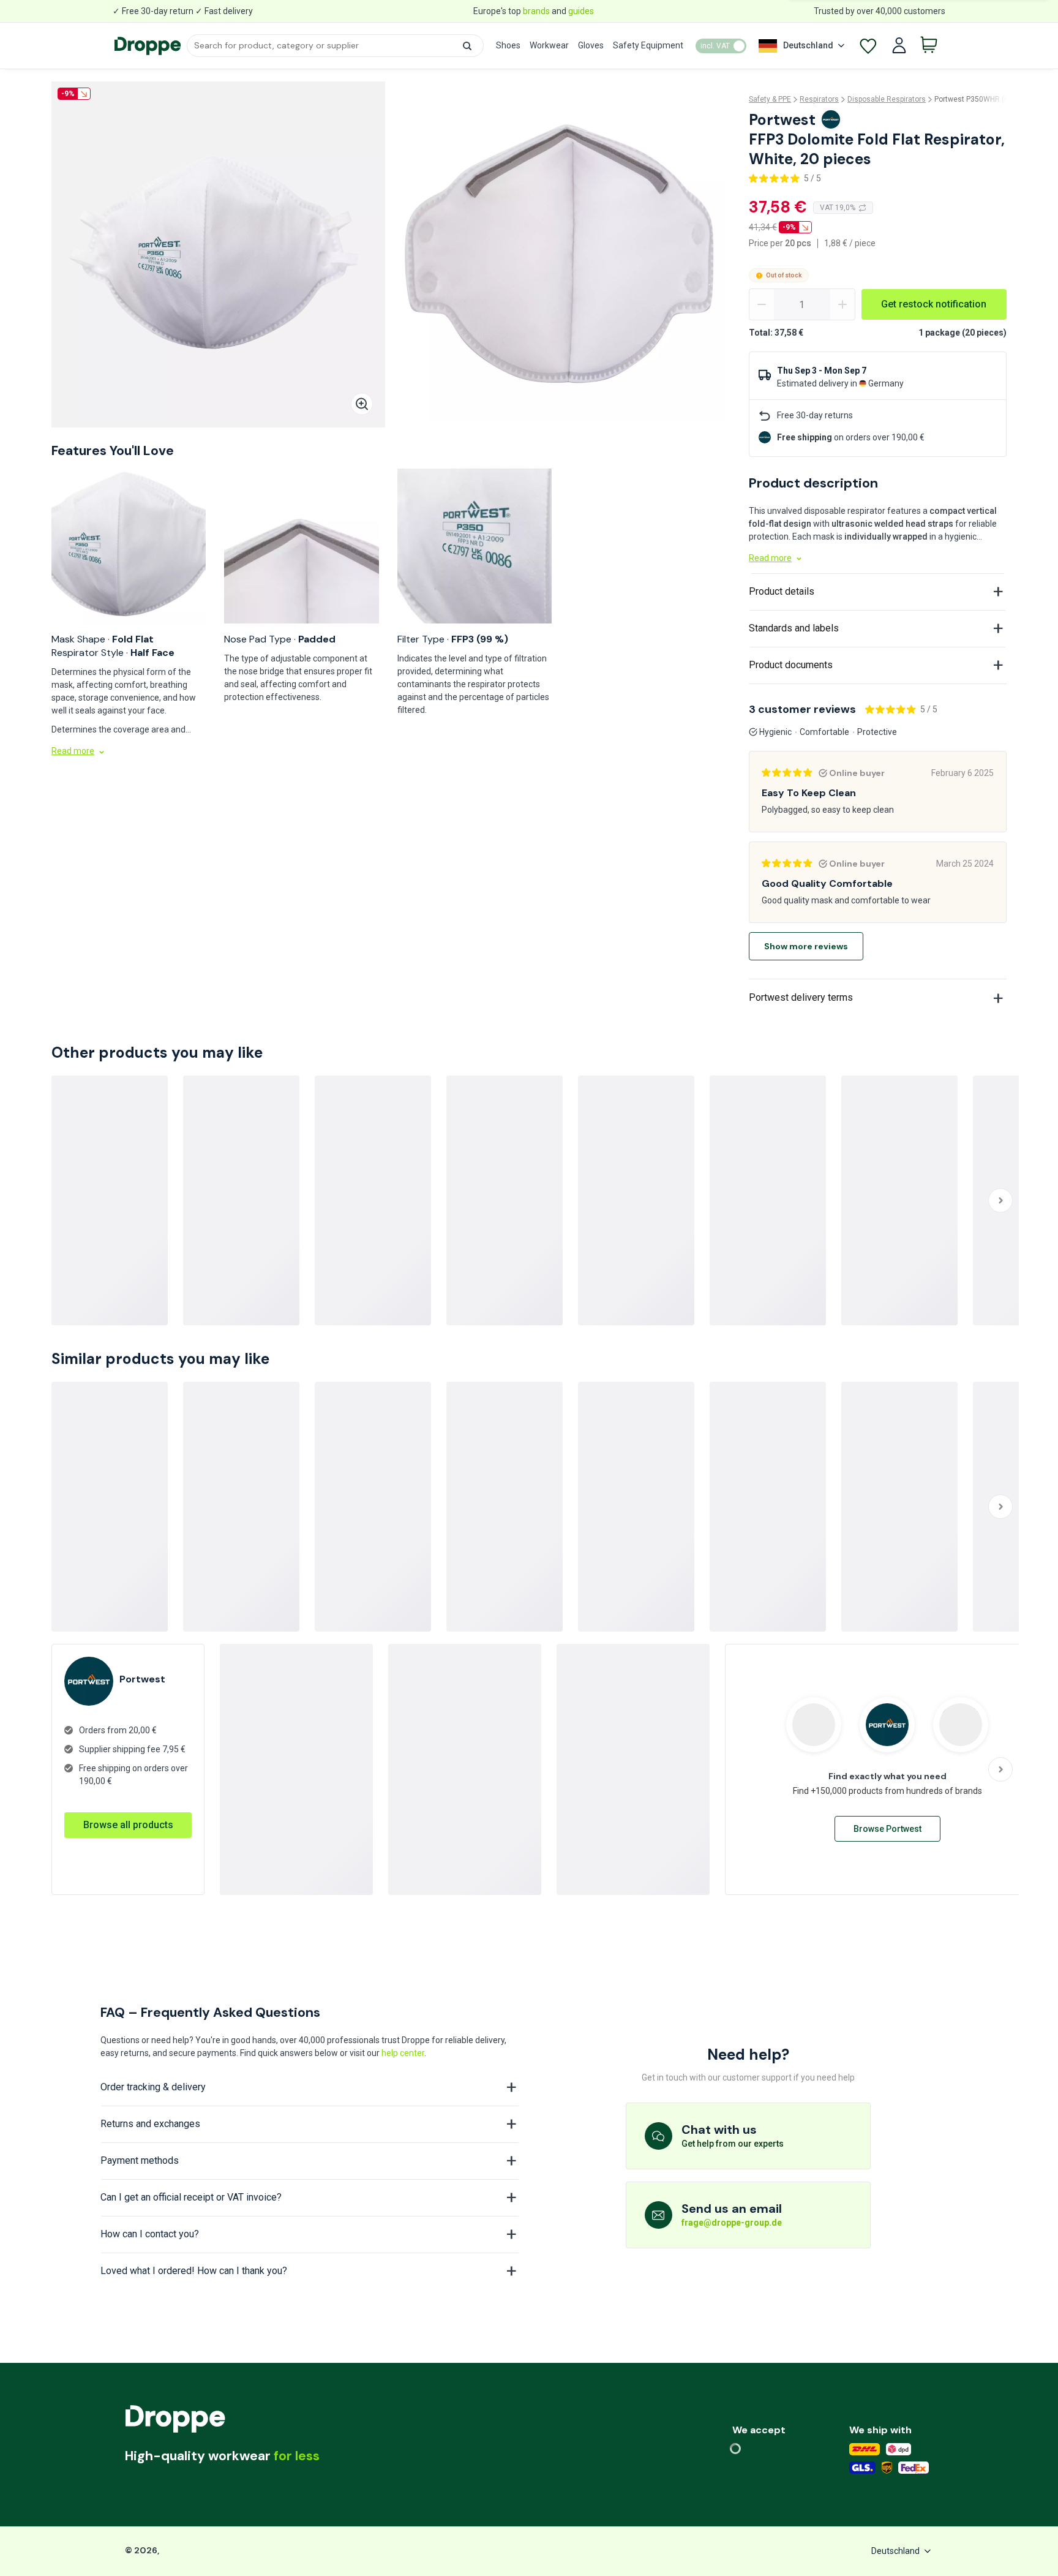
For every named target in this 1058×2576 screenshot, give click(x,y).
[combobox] (335, 46)
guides (581, 11)
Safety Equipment (648, 45)
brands (536, 11)
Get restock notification (934, 304)
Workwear (549, 45)
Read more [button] (73, 751)
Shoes (508, 45)
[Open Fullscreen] (362, 404)
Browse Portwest (887, 1829)
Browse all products (128, 1825)
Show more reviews (806, 946)
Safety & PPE (770, 99)
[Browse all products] (128, 1812)
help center (403, 2053)
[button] (467, 46)
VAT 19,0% (838, 208)
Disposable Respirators (887, 99)
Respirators (819, 99)
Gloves (591, 45)
